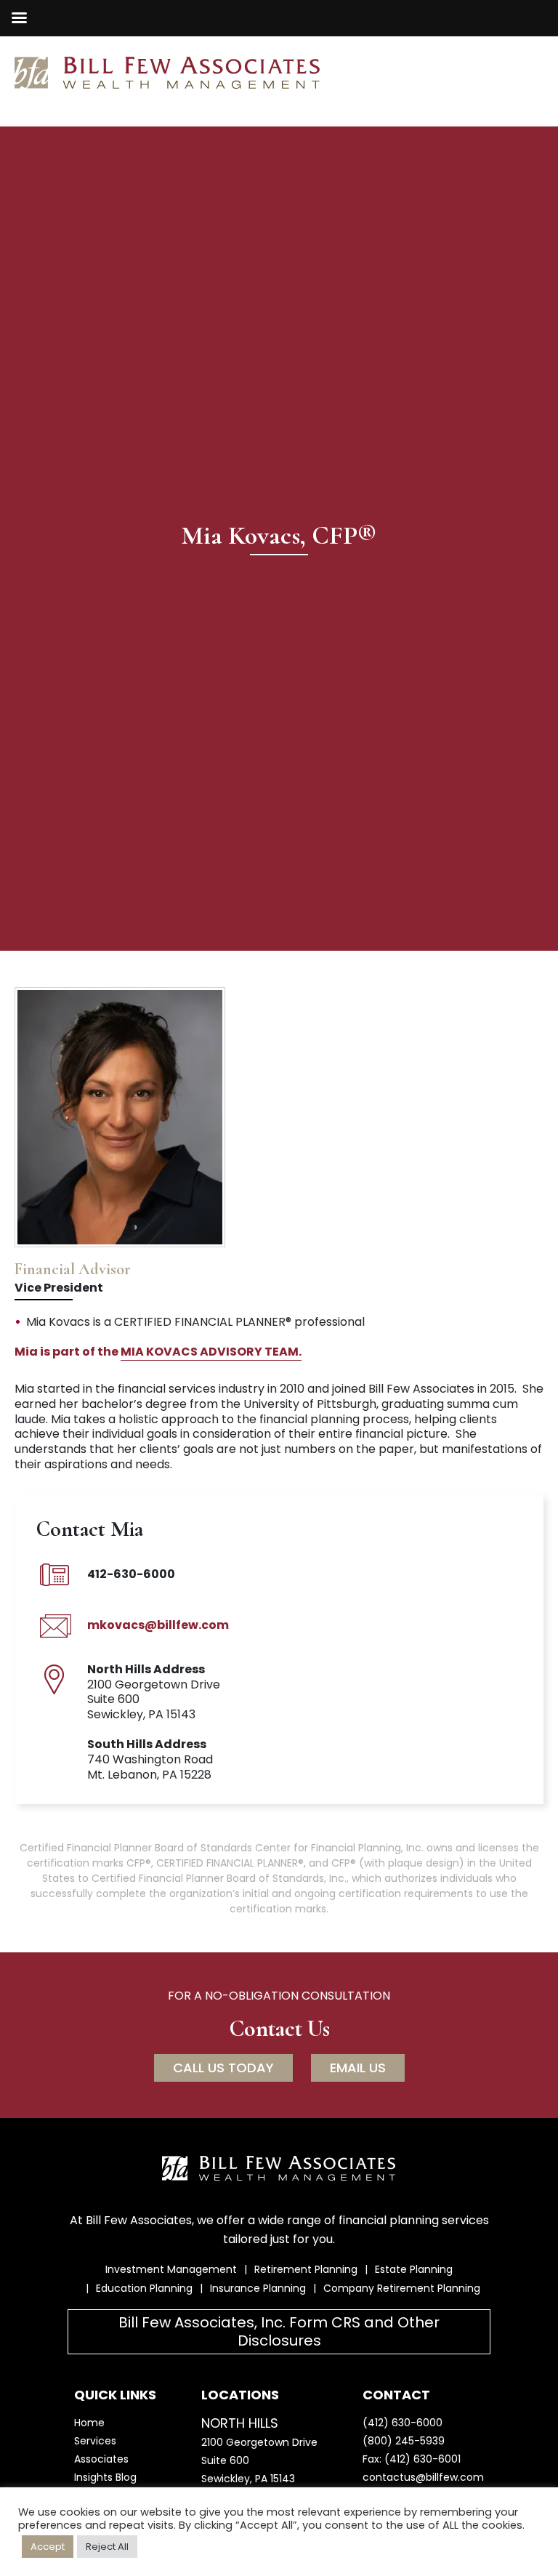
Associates (101, 2459)
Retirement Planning (306, 2269)
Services (95, 2441)
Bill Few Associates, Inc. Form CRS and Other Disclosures (279, 2331)
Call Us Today (223, 2068)
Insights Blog (105, 2477)
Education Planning (144, 2288)
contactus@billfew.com (423, 2477)
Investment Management (171, 2269)
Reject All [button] (107, 2547)
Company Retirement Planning (402, 2288)
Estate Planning (414, 2269)
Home (89, 2423)
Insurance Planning (258, 2288)
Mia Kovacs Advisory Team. (211, 1352)
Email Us (358, 2068)
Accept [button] (48, 2547)
